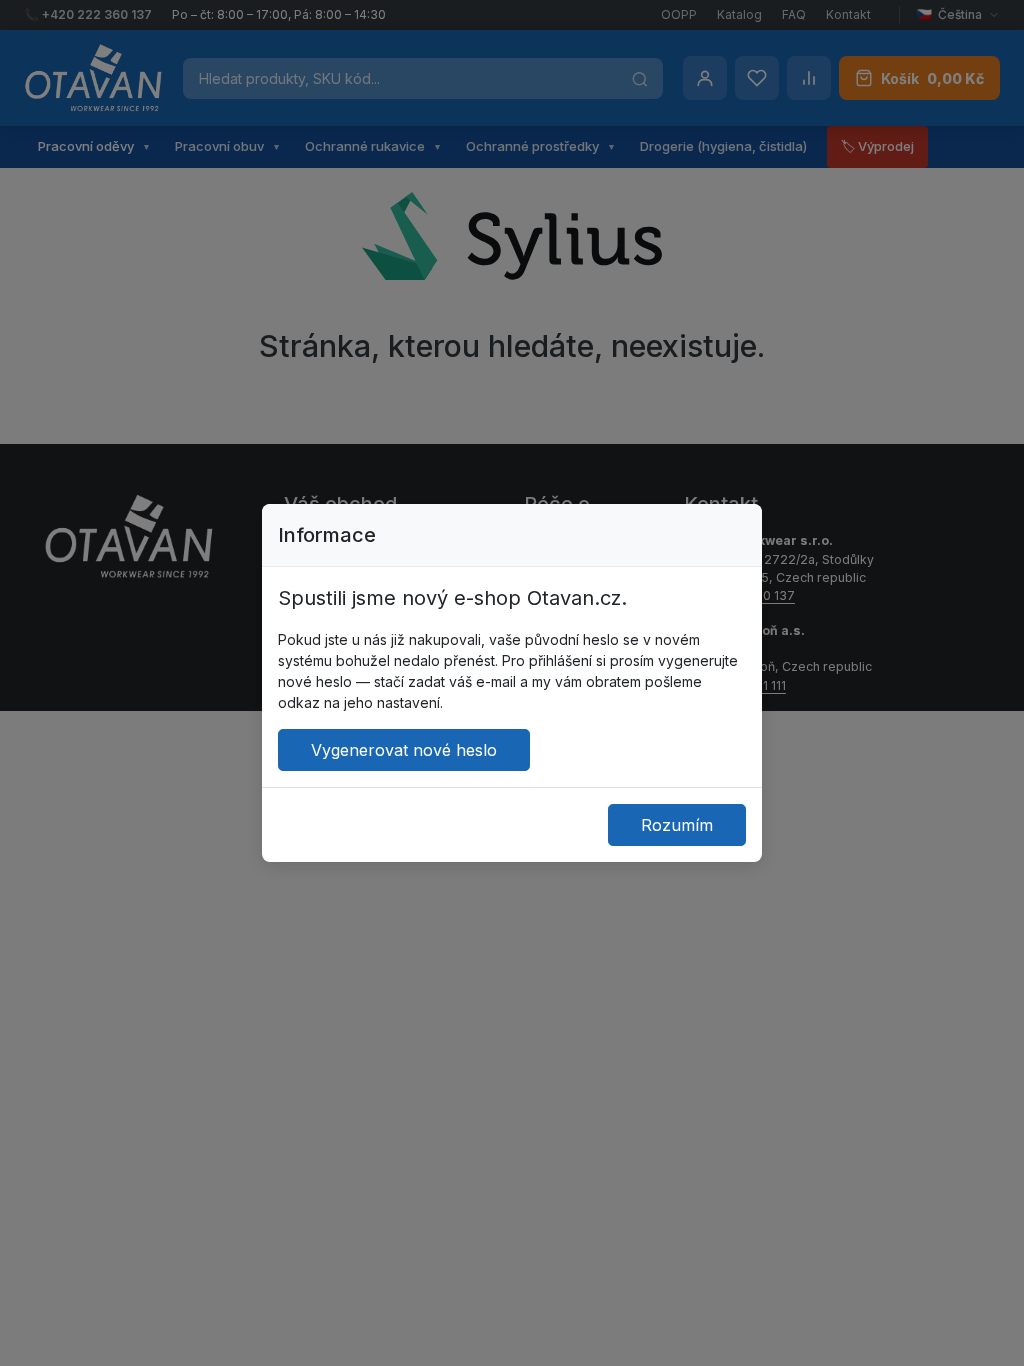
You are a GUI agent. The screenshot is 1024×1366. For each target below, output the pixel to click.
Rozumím (677, 825)
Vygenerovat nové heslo (404, 750)
